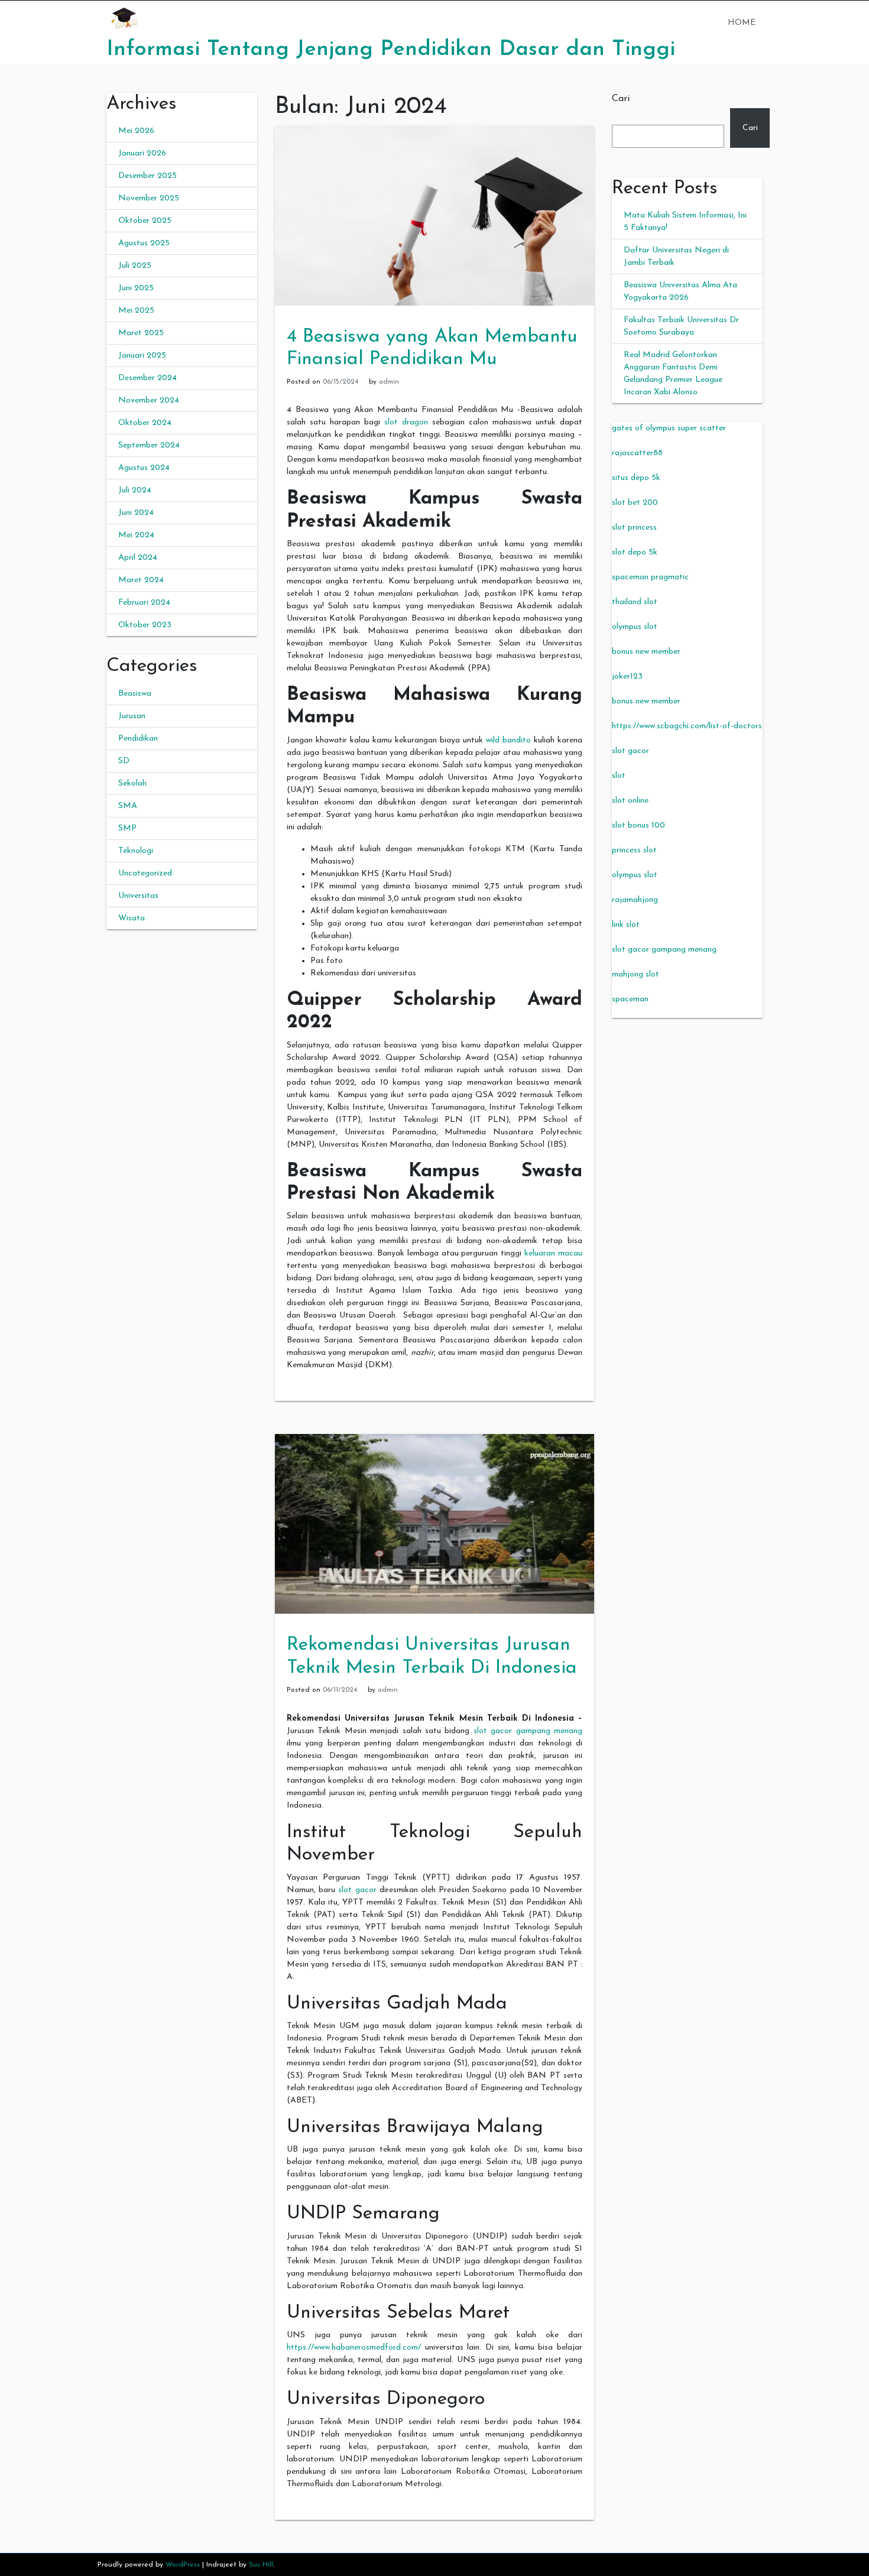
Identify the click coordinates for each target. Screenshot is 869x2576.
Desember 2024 (147, 378)
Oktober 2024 (145, 423)
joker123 (627, 677)
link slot (626, 925)
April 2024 (138, 558)
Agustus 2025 (144, 243)
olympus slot (635, 627)
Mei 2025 (136, 311)
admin (389, 382)
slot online (630, 801)
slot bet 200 (635, 503)
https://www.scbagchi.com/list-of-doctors (687, 726)
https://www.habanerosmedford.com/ (354, 2348)
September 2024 (149, 445)
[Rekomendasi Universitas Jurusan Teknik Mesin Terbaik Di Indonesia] (434, 1524)
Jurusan (132, 716)
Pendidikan (138, 739)
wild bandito (508, 740)
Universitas (138, 896)
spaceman (630, 999)
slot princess (634, 528)
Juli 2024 (135, 490)
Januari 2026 (142, 153)
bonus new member (646, 652)
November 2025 (149, 198)
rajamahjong (635, 900)
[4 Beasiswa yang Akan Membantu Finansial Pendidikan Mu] (434, 215)
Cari (621, 99)
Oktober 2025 (145, 221)
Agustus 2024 (144, 468)
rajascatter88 (637, 453)
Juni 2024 (136, 513)
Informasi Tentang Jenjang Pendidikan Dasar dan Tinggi (391, 50)
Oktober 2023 (145, 625)
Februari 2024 (144, 603)
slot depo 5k (635, 552)
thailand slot (635, 602)
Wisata (132, 918)
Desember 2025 (147, 176)
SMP (127, 828)
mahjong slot (635, 974)
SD (124, 761)
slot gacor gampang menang (528, 1731)
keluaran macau (553, 1253)
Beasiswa (135, 694)
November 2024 (149, 400)
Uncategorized (145, 873)
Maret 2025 (141, 333)
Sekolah (132, 783)
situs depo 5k (636, 478)
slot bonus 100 (638, 825)
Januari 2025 (142, 356)
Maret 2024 (141, 580)
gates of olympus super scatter (669, 428)
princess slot (634, 850)
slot (619, 776)
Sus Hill (261, 2565)
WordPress (183, 2565)
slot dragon (406, 422)
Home (742, 23)
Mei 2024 (136, 535)
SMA (128, 806)
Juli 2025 (135, 266)
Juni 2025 (136, 288)
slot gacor (357, 1890)
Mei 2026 (136, 131)
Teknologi (136, 851)
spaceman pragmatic (650, 577)
